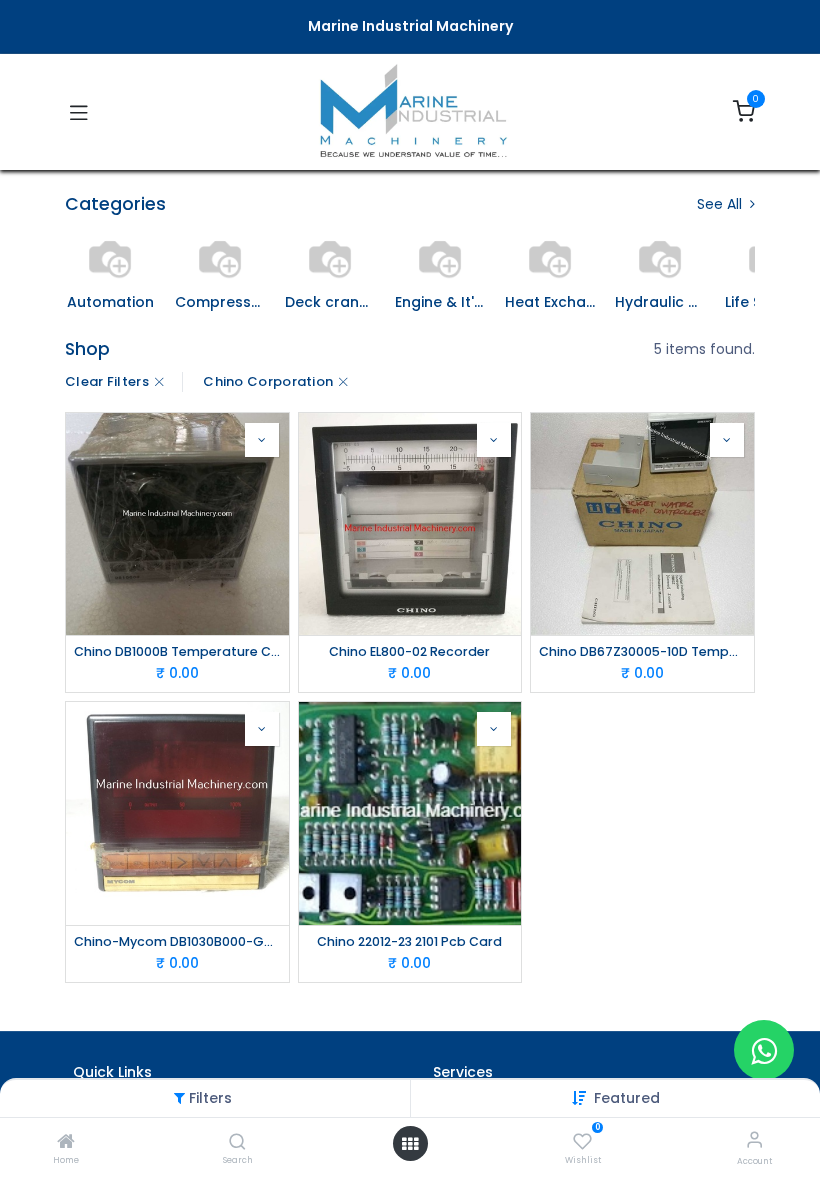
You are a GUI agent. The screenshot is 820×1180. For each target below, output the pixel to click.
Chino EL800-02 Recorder (409, 651)
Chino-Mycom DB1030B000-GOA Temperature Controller (177, 941)
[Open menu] (410, 1144)
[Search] (237, 1143)
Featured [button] (627, 1098)
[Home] (66, 1143)
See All (721, 204)
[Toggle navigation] (79, 112)
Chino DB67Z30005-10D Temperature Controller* (642, 651)
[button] (262, 440)
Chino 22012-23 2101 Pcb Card (409, 941)
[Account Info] (754, 1139)
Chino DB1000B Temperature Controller (177, 651)
